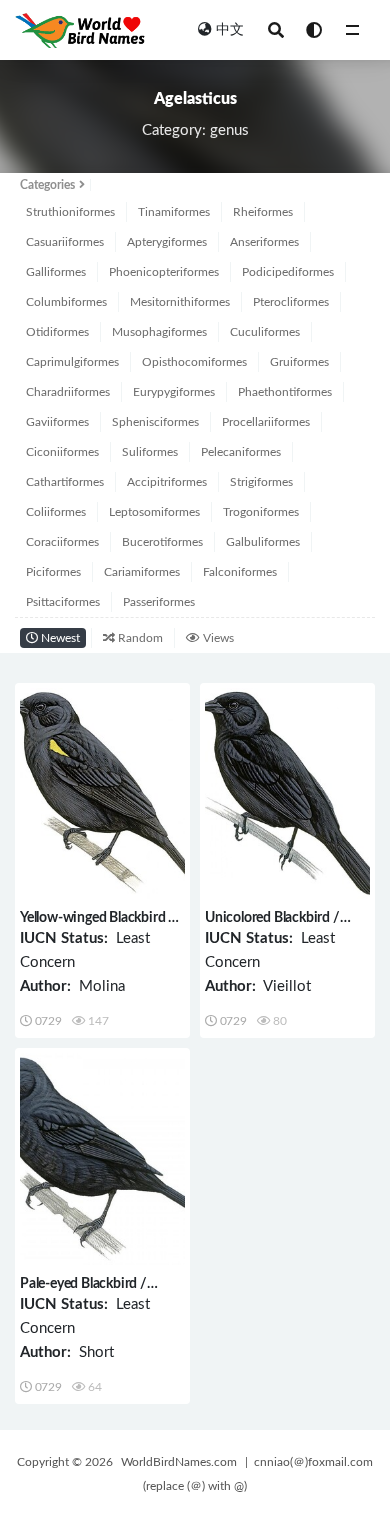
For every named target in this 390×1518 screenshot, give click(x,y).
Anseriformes (264, 242)
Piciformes (53, 572)
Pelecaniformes (241, 452)
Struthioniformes (70, 212)
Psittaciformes (63, 602)
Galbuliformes (263, 542)
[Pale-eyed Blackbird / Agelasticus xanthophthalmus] (102, 1158)
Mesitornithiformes (180, 302)
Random (139, 638)
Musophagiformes (159, 332)
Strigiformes (261, 482)
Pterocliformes (291, 302)
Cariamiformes (142, 572)
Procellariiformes (266, 422)
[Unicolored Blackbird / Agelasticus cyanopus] (287, 793)
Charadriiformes (68, 392)
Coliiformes (56, 512)
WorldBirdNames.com (179, 1462)
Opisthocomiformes (194, 362)
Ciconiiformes (62, 452)
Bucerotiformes (162, 542)
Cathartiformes (65, 482)
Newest (59, 638)
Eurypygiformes (174, 392)
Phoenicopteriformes (164, 272)
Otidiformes (57, 332)
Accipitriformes (167, 482)
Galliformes (56, 272)
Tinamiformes (174, 212)
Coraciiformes (62, 542)
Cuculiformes (265, 332)
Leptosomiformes (154, 512)
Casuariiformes (65, 242)
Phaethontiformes (285, 392)
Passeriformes (159, 602)
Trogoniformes (261, 512)
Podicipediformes (288, 272)
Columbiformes (66, 302)
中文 (230, 30)
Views (217, 638)
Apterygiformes (167, 242)
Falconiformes (240, 572)
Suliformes (150, 452)
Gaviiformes (57, 422)
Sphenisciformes (155, 422)
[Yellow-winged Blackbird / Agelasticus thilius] (102, 793)
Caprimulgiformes (72, 362)
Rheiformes (263, 212)
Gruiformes (299, 362)
